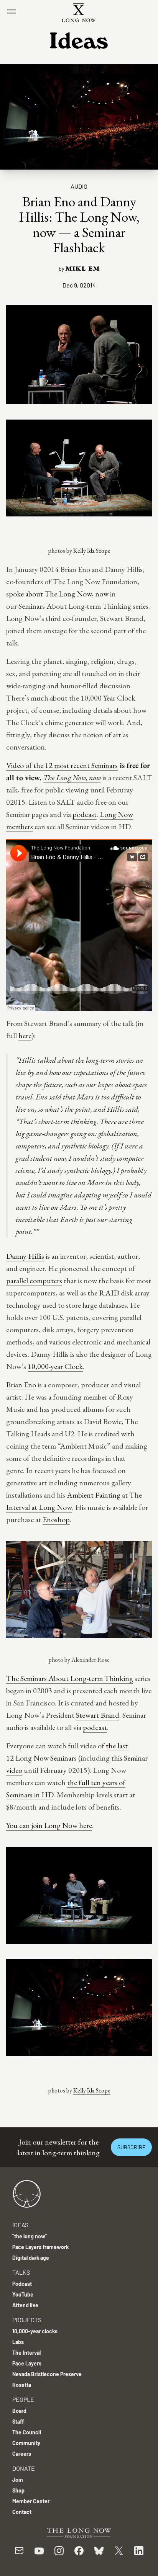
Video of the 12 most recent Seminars (62, 765)
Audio (79, 186)
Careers (22, 2454)
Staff (18, 2422)
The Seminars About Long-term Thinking (70, 1678)
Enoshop (56, 1519)
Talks (21, 2272)
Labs (18, 2342)
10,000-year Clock (55, 1366)
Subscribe (131, 2147)
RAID (109, 1293)
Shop (18, 2490)
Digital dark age (31, 2258)
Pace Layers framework (40, 2247)
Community (26, 2443)
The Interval (26, 2353)
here (25, 1036)
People (23, 2399)
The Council (27, 2432)
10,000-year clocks (35, 2331)
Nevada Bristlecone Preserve (47, 2374)
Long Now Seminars (46, 1758)
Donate (24, 2468)
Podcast (22, 2284)
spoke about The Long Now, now (57, 594)
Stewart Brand (98, 1715)
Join (18, 2480)
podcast (85, 814)
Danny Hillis (25, 1256)
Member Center (31, 2501)
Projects (27, 2320)
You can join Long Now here (49, 1825)
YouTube (23, 2294)
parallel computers (34, 1281)
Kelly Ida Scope (92, 551)
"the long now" (30, 2236)
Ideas (20, 2225)
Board (19, 2411)
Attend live (25, 2305)
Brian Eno (21, 1385)
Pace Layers (27, 2363)
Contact (22, 2512)
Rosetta (22, 2385)
